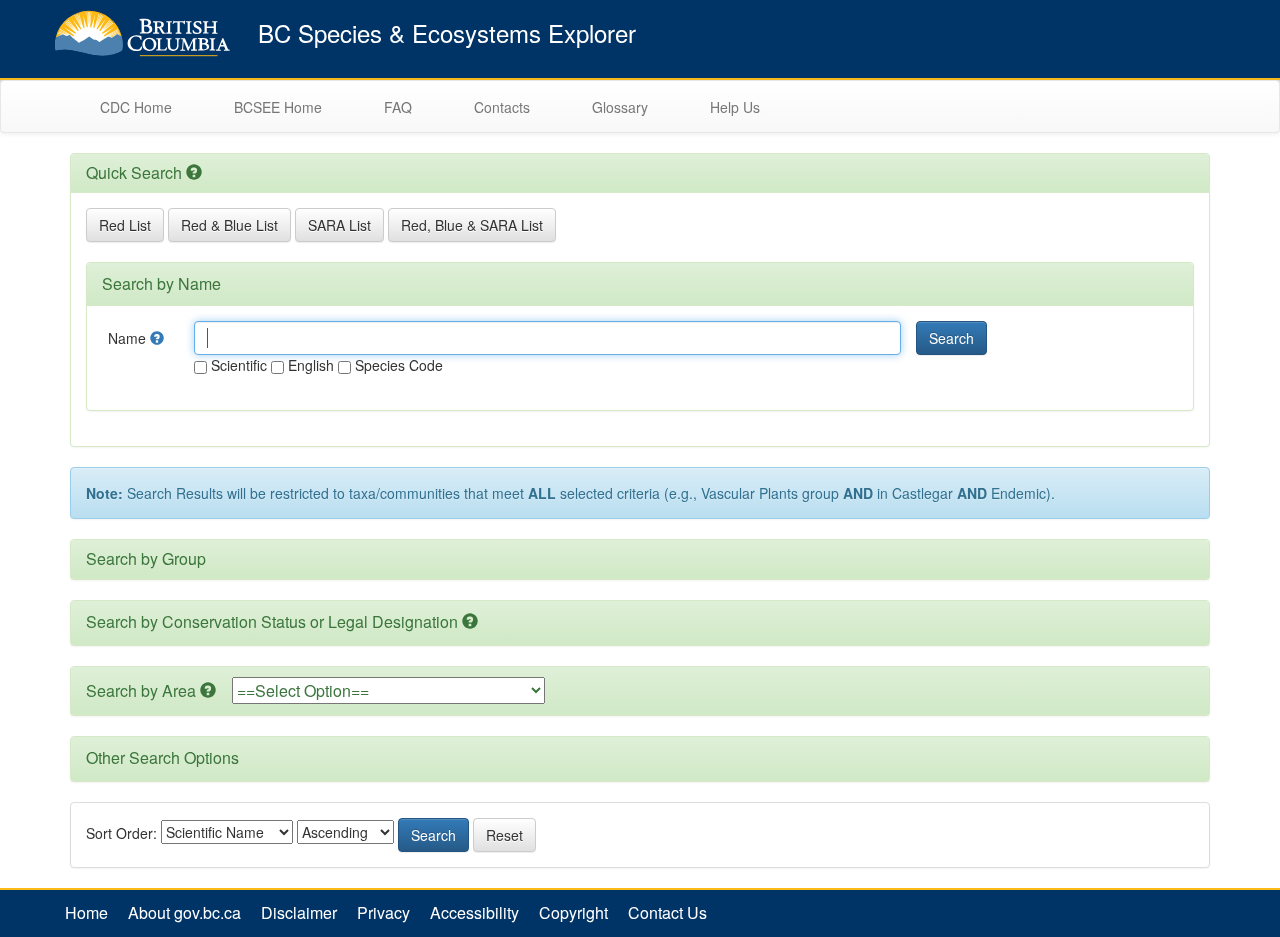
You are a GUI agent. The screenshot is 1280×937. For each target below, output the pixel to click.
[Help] (157, 338)
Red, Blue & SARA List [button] (472, 225)
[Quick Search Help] (194, 172)
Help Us (735, 107)
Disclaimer (299, 913)
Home (86, 913)
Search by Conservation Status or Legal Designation (272, 621)
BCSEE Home (278, 107)
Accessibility (474, 913)
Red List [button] (125, 225)
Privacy (383, 913)
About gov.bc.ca (184, 913)
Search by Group (146, 558)
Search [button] (951, 338)
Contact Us (667, 913)
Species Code (397, 365)
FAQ (398, 107)
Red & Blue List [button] (229, 225)
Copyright (573, 913)
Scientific (237, 365)
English (309, 365)
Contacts (502, 107)
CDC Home (136, 107)
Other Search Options (162, 757)
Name (129, 338)
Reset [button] (504, 835)
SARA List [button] (339, 225)
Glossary (620, 107)
